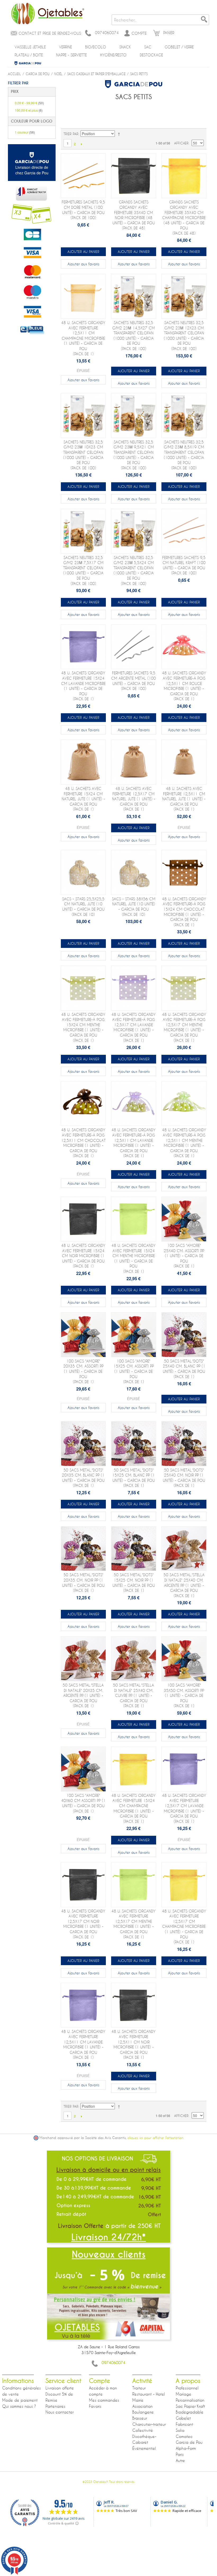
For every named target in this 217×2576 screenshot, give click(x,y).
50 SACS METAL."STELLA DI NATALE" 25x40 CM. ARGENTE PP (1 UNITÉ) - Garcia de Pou (184, 1585)
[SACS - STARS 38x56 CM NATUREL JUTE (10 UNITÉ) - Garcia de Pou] (134, 873)
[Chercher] (204, 20)
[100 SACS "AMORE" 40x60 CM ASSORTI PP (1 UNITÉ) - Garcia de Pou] (83, 1769)
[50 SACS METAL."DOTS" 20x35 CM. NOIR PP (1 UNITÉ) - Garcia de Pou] (83, 1549)
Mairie (138, 2400)
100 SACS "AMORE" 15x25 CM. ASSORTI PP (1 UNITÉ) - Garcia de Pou (134, 1371)
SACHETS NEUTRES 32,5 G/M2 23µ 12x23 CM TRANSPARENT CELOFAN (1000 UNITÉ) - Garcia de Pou (184, 336)
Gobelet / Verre (179, 47)
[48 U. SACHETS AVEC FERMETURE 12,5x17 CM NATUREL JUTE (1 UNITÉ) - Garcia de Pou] (134, 762)
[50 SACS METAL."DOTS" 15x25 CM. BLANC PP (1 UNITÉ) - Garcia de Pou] (134, 1444)
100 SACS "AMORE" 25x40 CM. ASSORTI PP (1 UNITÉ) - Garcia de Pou (184, 1256)
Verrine (65, 47)
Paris (180, 2454)
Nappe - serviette (71, 55)
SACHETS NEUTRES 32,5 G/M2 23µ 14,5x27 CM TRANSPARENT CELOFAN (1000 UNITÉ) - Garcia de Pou (134, 336)
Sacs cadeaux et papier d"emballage (96, 74)
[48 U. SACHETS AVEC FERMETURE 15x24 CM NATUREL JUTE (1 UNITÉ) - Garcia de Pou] (83, 762)
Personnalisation (190, 2400)
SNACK (125, 47)
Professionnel (187, 2388)
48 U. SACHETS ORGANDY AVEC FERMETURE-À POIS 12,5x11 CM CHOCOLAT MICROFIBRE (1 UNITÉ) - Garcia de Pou (83, 1143)
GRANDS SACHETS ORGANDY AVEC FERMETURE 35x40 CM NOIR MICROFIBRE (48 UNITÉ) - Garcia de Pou (134, 215)
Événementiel (144, 2448)
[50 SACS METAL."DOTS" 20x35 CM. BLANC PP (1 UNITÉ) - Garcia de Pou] (83, 1444)
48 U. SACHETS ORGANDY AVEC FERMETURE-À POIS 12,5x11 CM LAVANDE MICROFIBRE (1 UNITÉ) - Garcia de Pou (134, 1143)
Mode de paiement (20, 2400)
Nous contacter (60, 2412)
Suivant (81, 144)
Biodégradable (190, 2412)
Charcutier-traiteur (149, 2424)
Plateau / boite (29, 55)
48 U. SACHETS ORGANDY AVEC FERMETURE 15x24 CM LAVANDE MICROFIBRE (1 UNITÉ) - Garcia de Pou (83, 686)
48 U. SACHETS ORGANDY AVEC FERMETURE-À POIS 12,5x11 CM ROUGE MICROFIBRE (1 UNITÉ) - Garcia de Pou (184, 686)
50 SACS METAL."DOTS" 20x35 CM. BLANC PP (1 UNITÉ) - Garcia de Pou (83, 1478)
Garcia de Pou (28, 63)
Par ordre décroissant (120, 134)
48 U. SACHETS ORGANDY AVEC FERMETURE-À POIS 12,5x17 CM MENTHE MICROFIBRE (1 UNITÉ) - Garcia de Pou (184, 1027)
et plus (29, 110)
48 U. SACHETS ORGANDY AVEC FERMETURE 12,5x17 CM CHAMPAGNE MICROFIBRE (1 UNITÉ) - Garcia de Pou (184, 1927)
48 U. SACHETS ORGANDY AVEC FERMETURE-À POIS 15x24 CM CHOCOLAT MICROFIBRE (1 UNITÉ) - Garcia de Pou (184, 912)
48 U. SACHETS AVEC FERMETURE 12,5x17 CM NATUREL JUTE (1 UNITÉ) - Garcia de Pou (134, 799)
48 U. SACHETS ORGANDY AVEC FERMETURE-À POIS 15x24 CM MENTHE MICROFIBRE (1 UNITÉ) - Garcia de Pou (83, 1027)
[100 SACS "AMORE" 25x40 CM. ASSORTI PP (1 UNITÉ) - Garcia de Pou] (184, 1219)
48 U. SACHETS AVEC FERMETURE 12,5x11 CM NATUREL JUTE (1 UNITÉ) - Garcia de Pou (184, 799)
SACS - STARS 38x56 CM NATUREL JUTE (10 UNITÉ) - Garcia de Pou (134, 907)
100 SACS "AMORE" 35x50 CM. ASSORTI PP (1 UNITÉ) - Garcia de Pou (184, 1695)
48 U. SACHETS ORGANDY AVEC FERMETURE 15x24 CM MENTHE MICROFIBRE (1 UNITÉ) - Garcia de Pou (134, 1258)
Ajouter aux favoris (83, 264)
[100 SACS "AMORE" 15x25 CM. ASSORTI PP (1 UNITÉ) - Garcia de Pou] (134, 1335)
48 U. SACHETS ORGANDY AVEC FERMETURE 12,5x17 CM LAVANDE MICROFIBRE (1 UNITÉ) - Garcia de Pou (184, 1808)
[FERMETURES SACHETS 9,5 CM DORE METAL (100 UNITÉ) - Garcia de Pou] (83, 176)
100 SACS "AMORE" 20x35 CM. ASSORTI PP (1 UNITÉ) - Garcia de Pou (83, 1371)
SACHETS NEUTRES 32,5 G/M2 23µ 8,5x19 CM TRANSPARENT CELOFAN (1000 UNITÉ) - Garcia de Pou (184, 455)
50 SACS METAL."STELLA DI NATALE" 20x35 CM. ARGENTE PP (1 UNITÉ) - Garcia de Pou (83, 1695)
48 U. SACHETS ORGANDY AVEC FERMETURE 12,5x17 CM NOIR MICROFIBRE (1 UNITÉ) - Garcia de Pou (83, 1924)
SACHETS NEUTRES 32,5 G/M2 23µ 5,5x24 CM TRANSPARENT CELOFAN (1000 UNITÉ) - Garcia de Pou (134, 571)
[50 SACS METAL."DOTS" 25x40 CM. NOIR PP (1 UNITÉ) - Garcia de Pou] (184, 1444)
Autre (180, 2460)
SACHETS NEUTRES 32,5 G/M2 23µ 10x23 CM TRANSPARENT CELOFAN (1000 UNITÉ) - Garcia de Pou (83, 455)
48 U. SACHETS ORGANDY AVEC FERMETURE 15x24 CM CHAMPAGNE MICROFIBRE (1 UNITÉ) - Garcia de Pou (134, 1808)
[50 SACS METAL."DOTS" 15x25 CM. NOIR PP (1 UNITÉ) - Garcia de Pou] (134, 1549)
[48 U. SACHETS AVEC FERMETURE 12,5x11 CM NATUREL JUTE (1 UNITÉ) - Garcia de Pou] (184, 762)
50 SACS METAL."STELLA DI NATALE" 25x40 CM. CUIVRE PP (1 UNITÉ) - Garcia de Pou (134, 1695)
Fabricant (184, 2424)
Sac (148, 47)
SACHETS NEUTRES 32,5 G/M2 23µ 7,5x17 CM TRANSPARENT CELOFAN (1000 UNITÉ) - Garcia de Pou (83, 571)
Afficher (181, 143)
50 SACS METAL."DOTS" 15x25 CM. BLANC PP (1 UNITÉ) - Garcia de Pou (134, 1478)
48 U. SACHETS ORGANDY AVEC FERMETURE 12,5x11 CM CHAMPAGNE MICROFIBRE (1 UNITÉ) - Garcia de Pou (83, 338)
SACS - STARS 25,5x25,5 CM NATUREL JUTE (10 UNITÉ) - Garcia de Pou (83, 907)
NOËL (58, 74)
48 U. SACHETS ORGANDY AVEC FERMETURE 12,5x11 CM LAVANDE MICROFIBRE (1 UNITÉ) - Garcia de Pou (83, 2044)
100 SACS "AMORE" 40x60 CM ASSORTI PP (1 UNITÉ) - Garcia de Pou (83, 1803)
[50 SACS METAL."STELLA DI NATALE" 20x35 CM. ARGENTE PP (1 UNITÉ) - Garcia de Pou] (83, 1659)
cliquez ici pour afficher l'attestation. (156, 2138)
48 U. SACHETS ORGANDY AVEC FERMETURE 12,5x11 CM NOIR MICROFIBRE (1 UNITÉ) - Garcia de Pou (134, 2044)
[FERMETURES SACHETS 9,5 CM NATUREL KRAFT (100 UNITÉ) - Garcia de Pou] (184, 531)
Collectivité (143, 2430)
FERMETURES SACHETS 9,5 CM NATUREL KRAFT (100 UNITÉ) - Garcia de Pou (184, 565)
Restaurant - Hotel (149, 2394)
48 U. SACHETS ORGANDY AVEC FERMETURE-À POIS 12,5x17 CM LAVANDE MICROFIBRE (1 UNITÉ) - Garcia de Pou (134, 1027)
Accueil (14, 74)
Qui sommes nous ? (19, 2406)
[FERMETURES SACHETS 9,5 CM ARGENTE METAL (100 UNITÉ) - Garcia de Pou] (134, 647)
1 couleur (25, 132)
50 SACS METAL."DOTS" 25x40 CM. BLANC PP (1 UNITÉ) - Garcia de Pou (184, 1369)
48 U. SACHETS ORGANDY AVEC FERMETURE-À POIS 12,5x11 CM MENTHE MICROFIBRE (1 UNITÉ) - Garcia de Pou (184, 1143)
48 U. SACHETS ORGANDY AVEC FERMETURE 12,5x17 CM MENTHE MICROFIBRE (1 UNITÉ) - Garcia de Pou (134, 1924)
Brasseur (140, 2418)
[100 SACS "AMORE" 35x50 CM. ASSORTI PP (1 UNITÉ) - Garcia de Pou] (184, 1659)
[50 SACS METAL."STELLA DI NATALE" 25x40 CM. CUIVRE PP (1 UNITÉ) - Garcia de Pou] (134, 1659)
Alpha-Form (186, 2448)
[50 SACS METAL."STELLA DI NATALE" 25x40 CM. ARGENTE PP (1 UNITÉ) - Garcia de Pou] (184, 1549)
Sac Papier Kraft (190, 2406)
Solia (180, 2430)
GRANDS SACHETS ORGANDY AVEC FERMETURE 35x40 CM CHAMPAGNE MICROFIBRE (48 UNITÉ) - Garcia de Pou (184, 218)
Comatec (184, 2436)
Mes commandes (104, 2400)
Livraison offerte (60, 2388)
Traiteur (139, 2388)
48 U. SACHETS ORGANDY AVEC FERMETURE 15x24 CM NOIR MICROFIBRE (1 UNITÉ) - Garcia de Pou (83, 1256)
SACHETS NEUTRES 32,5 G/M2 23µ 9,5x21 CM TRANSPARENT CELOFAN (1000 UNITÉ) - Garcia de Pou (134, 455)
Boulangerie (143, 2412)
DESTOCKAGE (151, 55)
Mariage (184, 2394)
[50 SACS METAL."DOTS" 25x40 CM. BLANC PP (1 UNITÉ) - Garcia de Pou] (184, 1335)
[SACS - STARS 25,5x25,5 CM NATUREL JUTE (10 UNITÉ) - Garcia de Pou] (83, 873)
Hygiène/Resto (113, 55)
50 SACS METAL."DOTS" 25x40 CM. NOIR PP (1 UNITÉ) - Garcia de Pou (184, 1478)
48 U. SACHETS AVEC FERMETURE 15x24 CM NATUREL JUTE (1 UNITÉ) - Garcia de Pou (83, 799)
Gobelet (183, 2418)
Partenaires (55, 2406)
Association (143, 2406)
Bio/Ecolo (96, 47)
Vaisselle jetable (30, 47)
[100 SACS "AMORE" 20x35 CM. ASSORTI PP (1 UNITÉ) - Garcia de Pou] (83, 1335)
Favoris (95, 2406)
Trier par (71, 134)
